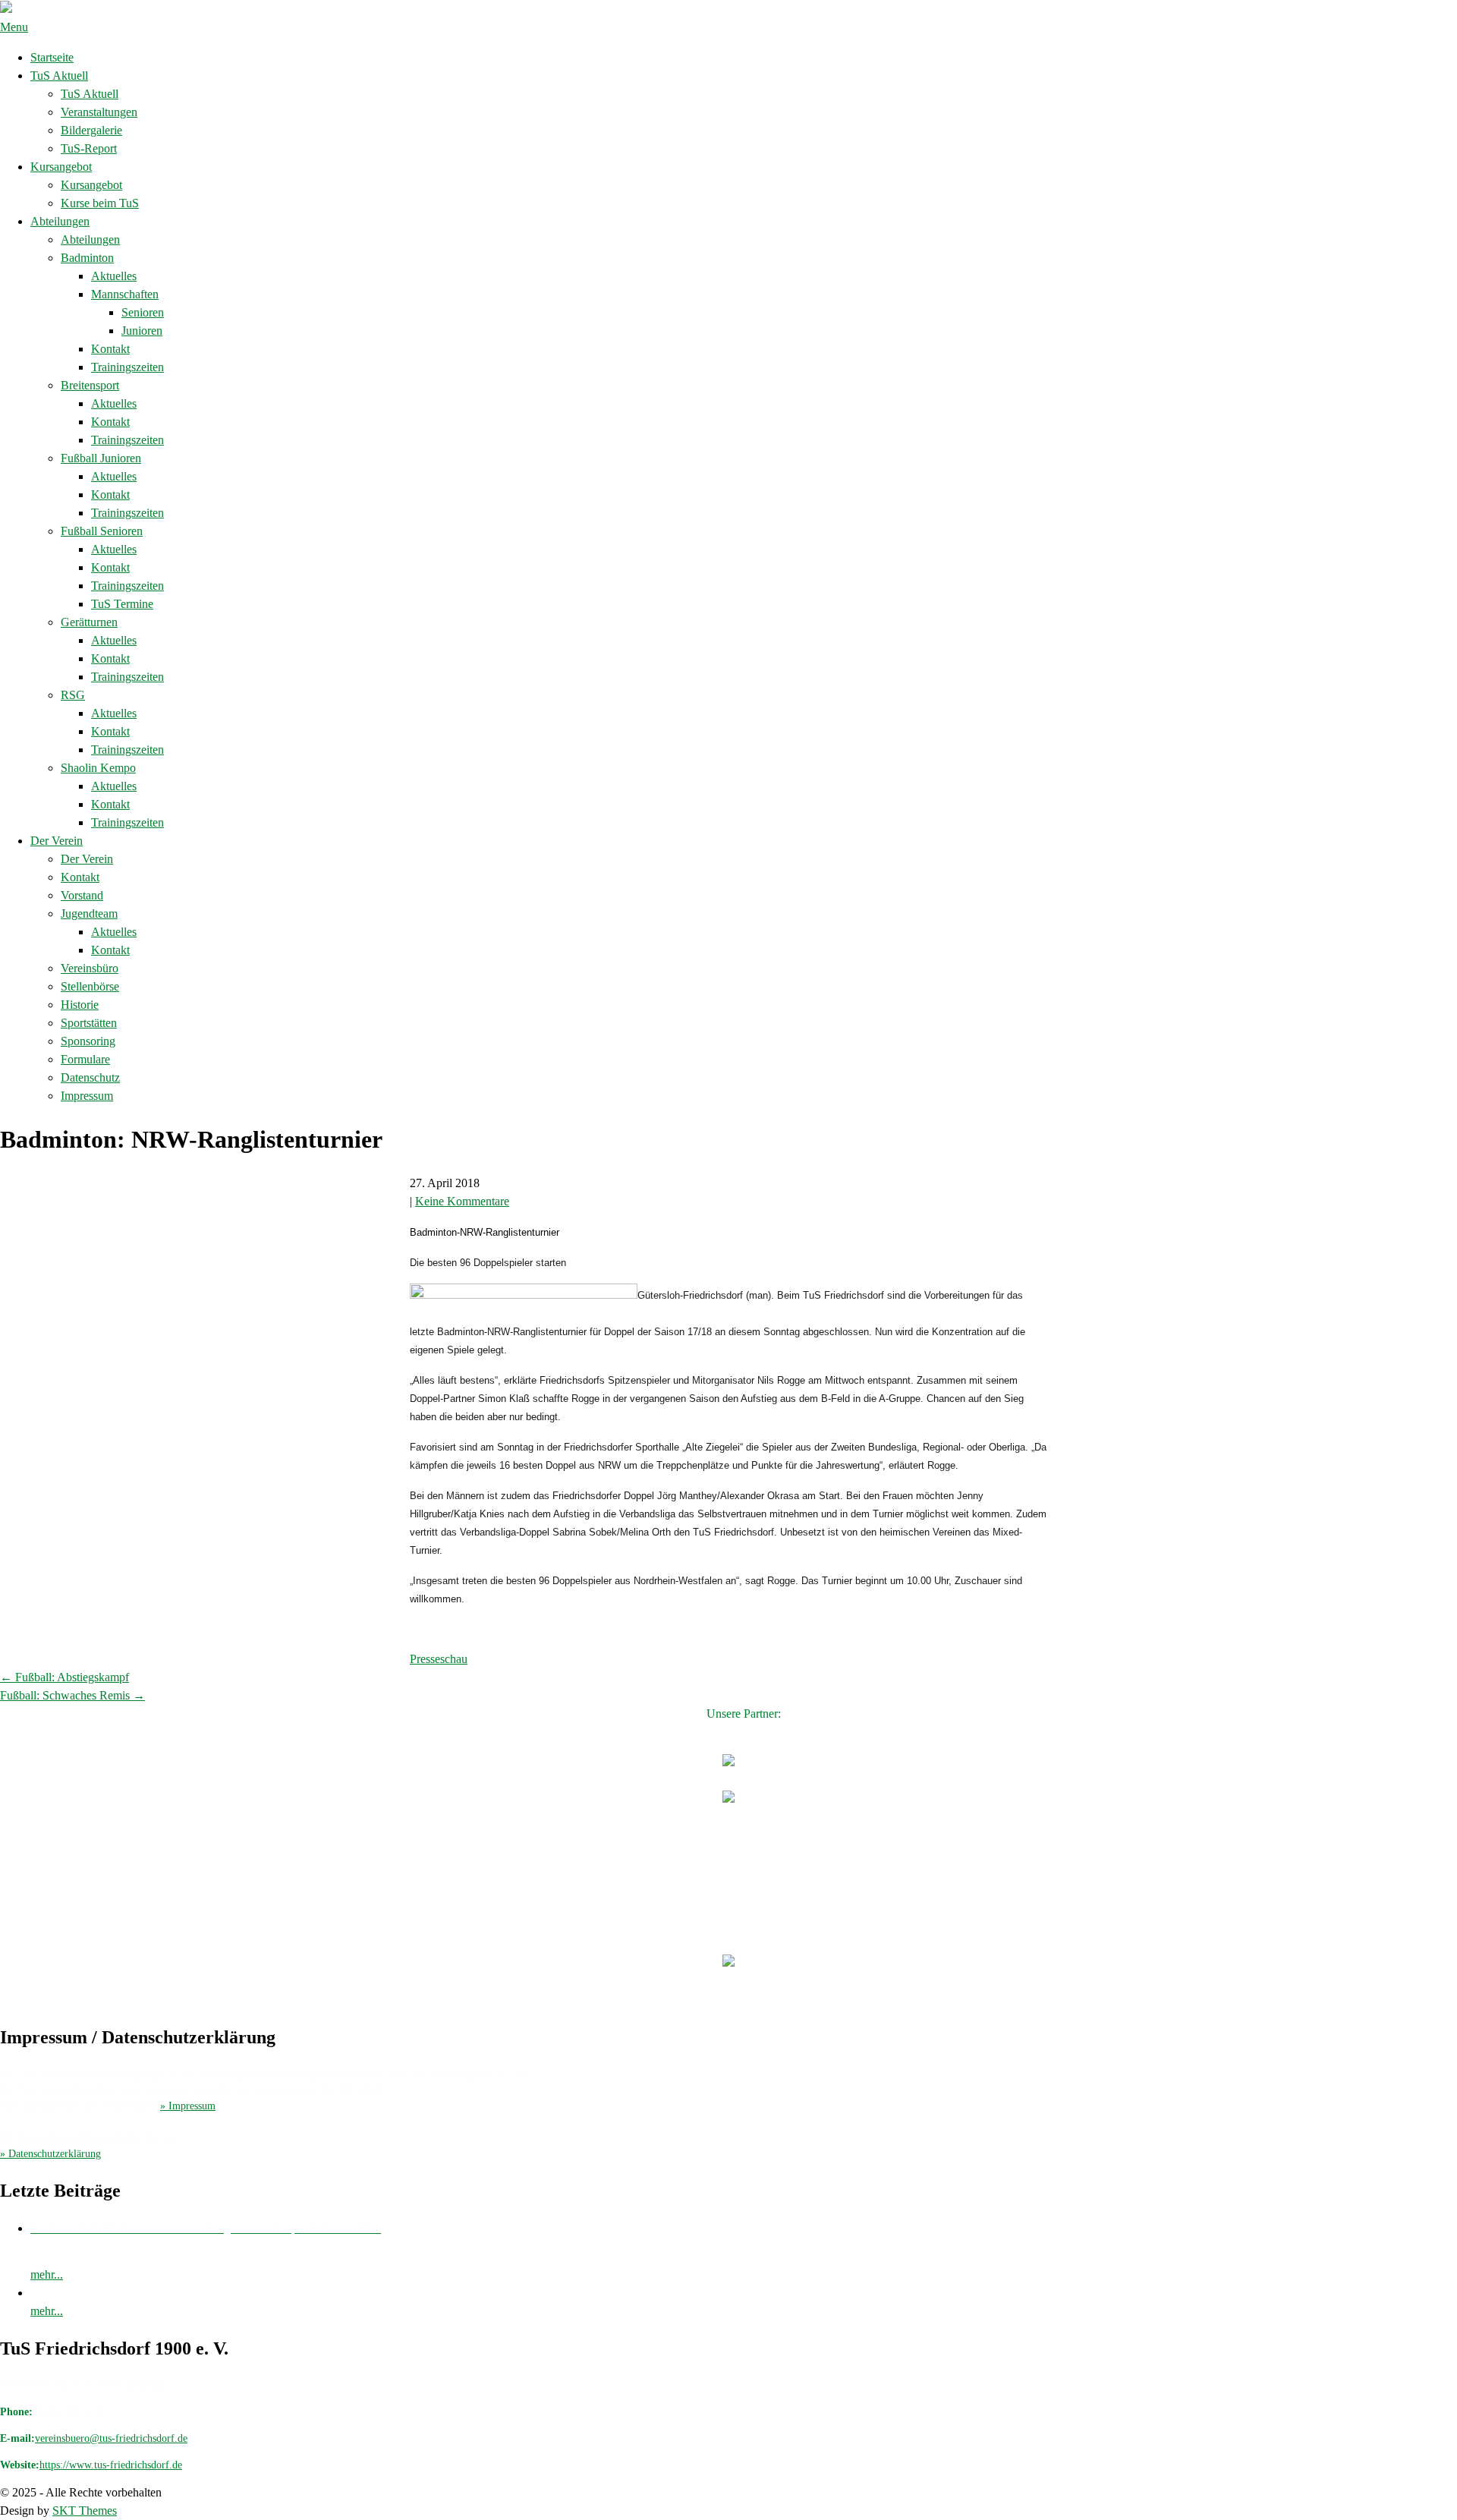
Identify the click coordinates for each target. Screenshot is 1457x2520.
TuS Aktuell (59, 76)
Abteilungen (60, 221)
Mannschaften (125, 294)
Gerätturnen (89, 622)
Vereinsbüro (90, 968)
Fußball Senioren (102, 531)
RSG (73, 695)
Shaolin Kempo (98, 768)
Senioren (143, 312)
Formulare (85, 1059)
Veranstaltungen (99, 112)
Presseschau (439, 1659)
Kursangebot (61, 167)
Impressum (87, 1096)
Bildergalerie (91, 130)
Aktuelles (114, 276)
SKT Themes (85, 2511)
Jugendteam (89, 913)
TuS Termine (122, 604)
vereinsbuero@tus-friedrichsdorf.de (111, 2438)
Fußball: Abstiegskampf (65, 1677)
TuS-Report (89, 148)
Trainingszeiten (127, 367)
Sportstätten (89, 1023)
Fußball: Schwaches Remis (72, 1695)
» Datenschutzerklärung (50, 2154)
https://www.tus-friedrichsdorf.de (111, 2465)
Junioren (142, 331)
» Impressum (188, 2106)
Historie (80, 1005)
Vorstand (82, 895)
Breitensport (90, 385)
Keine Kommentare (462, 1201)
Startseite (52, 57)
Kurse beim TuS (100, 203)
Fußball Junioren (101, 458)
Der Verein (57, 841)
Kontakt (110, 349)
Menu (14, 27)
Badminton (87, 258)
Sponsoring (88, 1041)
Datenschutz (90, 1077)
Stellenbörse (90, 986)
